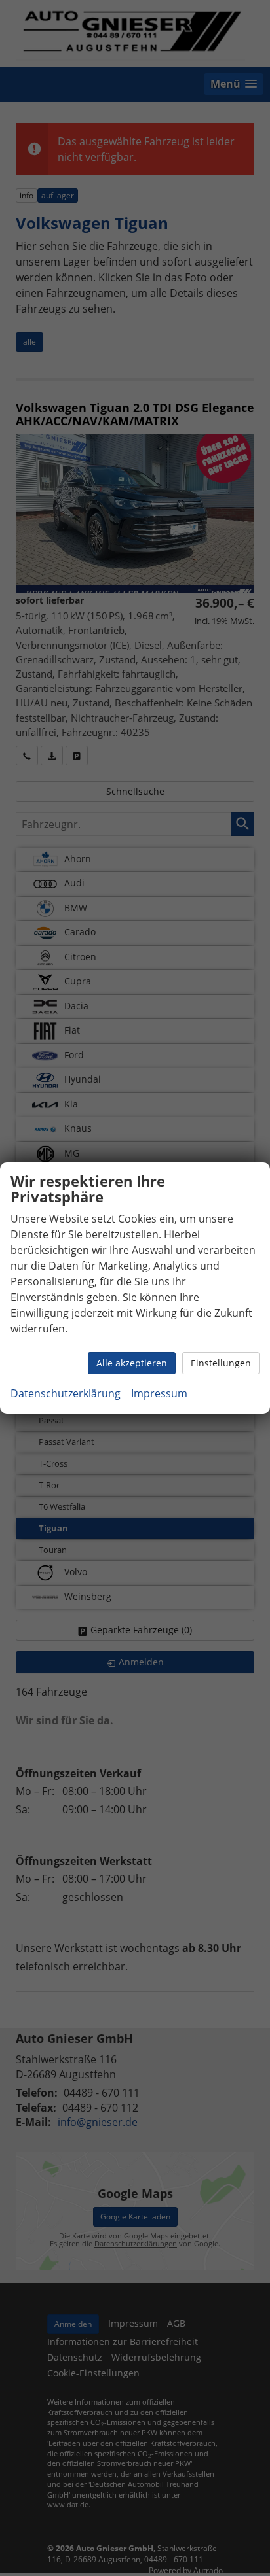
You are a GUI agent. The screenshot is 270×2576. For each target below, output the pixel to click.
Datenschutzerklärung (66, 1393)
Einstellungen (221, 1363)
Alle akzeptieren (132, 1363)
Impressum (159, 1393)
